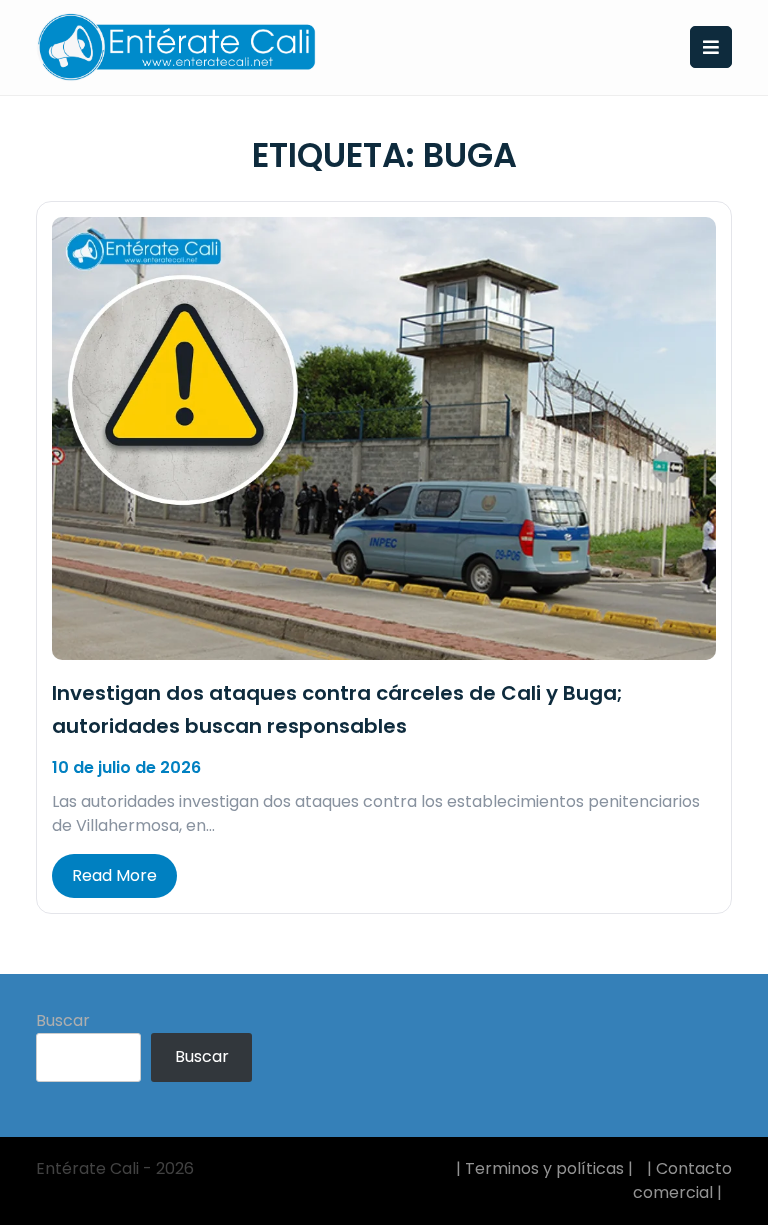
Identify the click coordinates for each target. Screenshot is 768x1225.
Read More (114, 875)
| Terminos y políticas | (544, 1168)
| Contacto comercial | (682, 1180)
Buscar (63, 1020)
